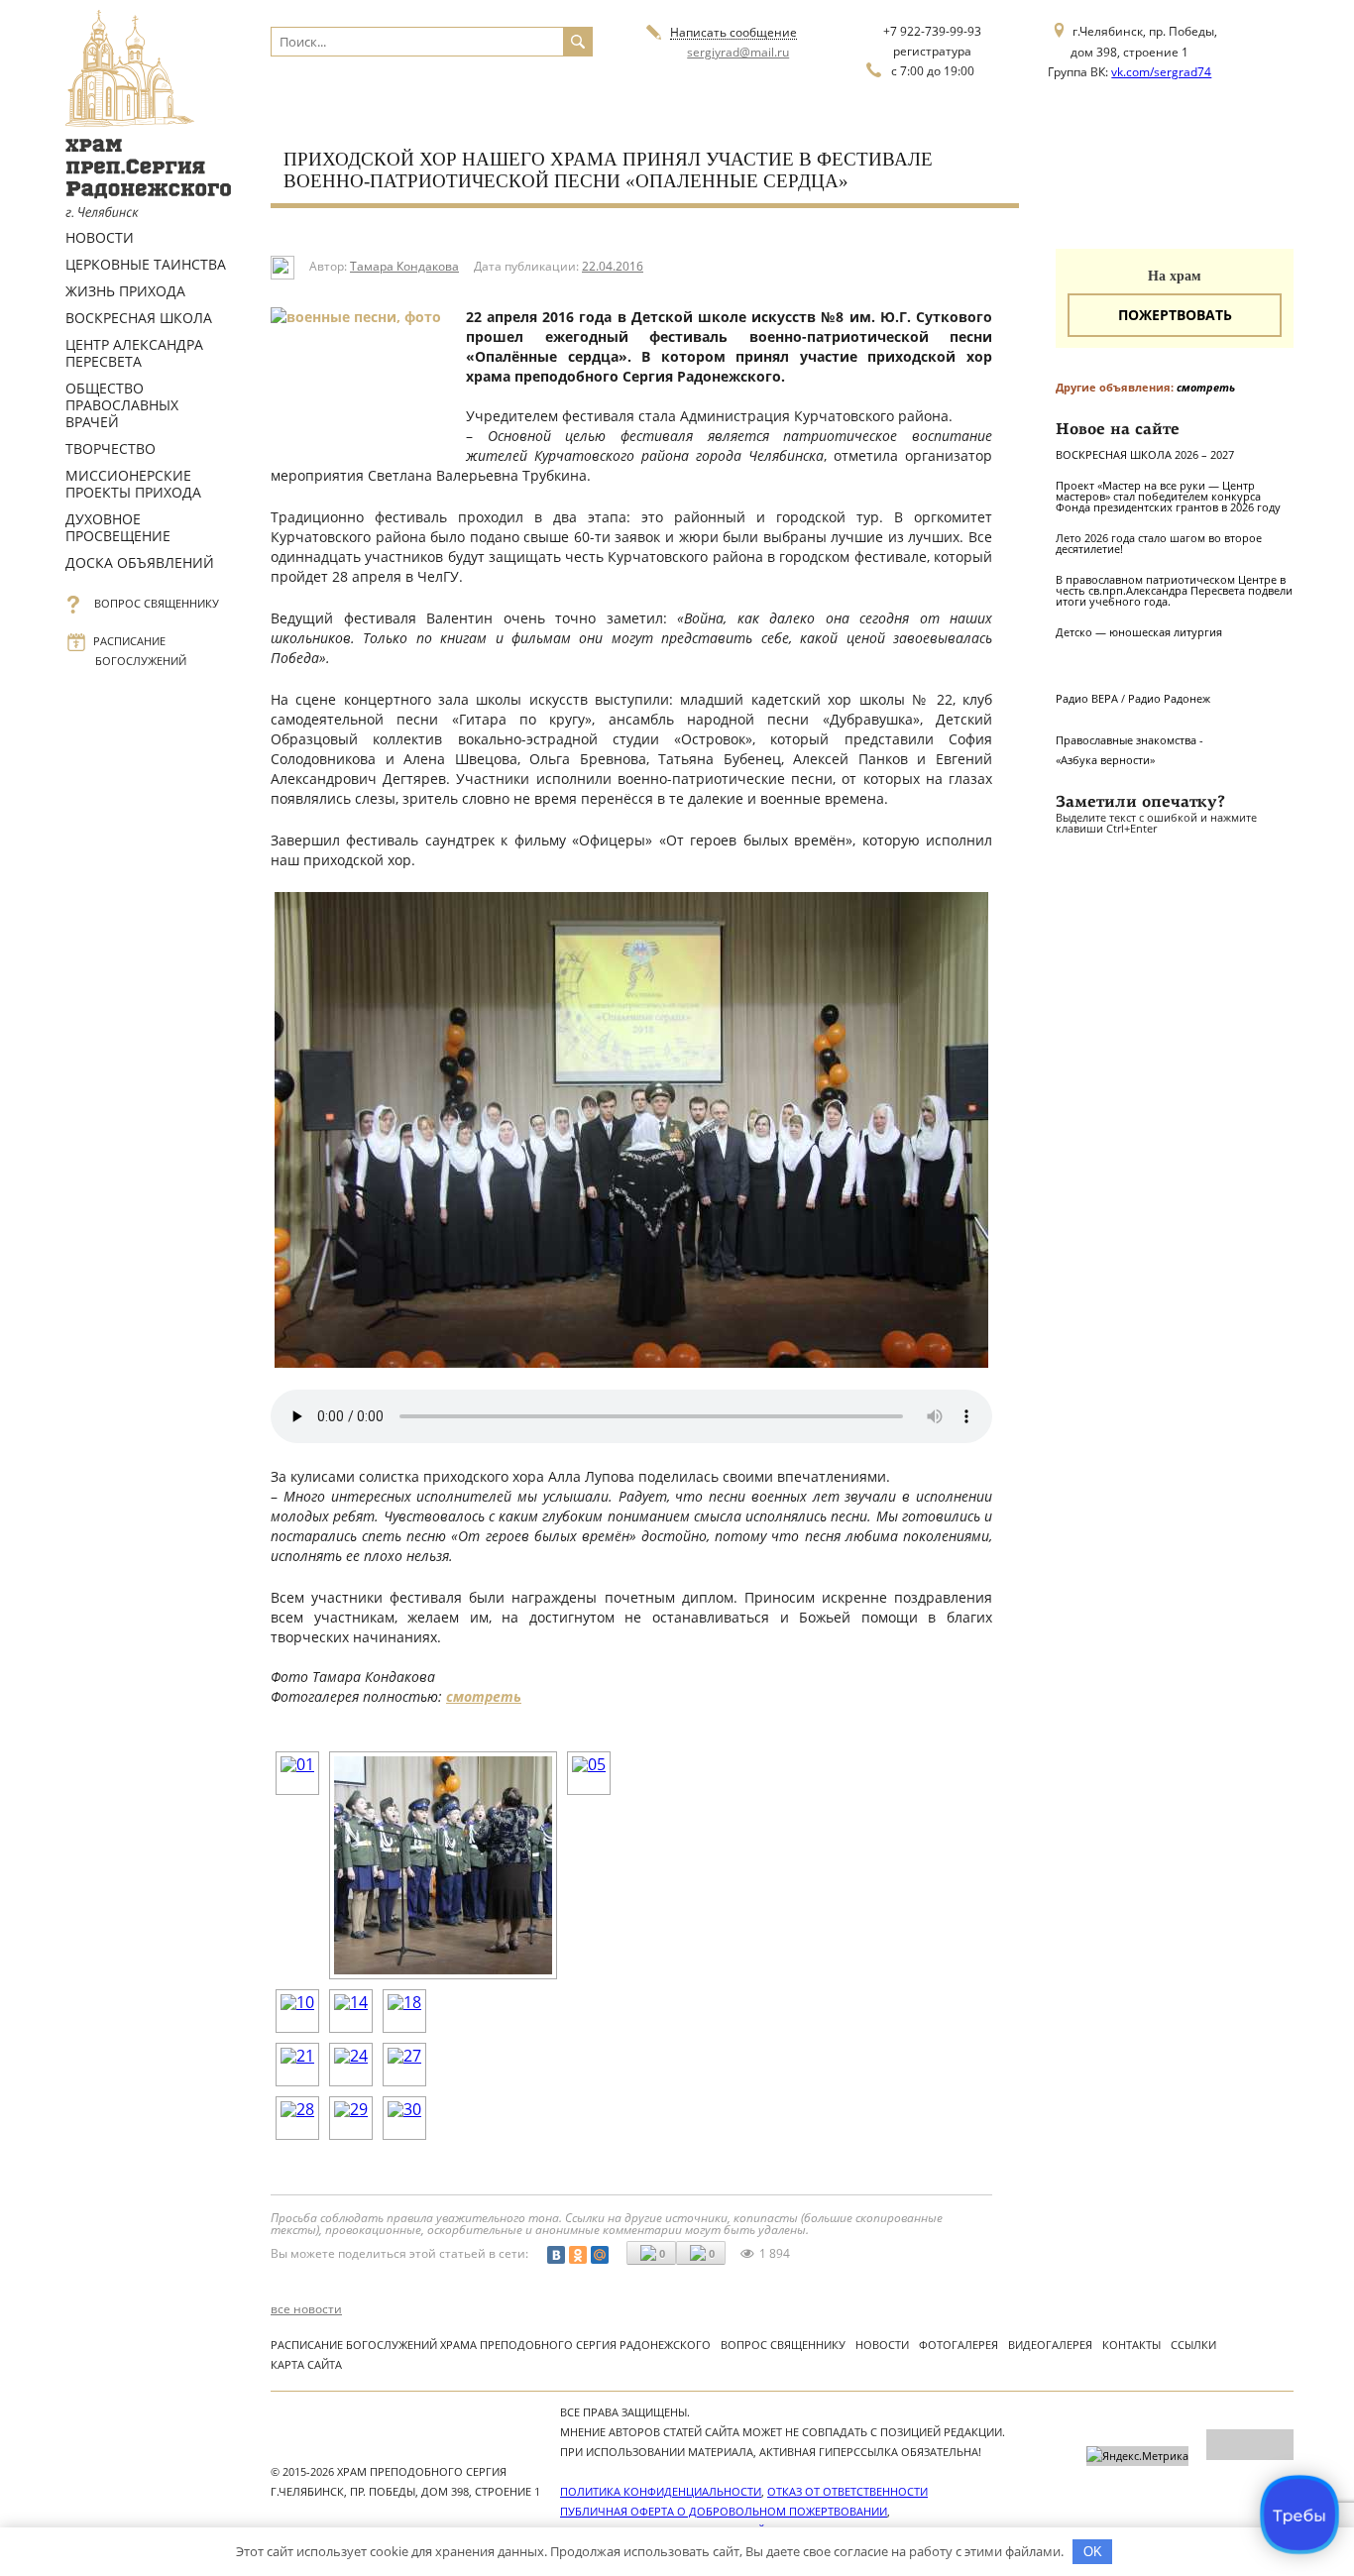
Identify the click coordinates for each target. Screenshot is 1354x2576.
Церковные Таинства (146, 264)
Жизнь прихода (125, 291)
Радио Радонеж (1169, 698)
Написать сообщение (733, 33)
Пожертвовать (1175, 315)
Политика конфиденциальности (661, 2491)
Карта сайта (306, 2364)
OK (1093, 2552)
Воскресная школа (139, 318)
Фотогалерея (959, 2345)
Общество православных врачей (122, 405)
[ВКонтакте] (556, 2255)
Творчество (111, 448)
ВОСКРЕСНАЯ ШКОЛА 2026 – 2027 (1145, 454)
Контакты (1131, 2345)
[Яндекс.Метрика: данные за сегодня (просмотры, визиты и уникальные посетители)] (1137, 2456)
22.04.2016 (613, 266)
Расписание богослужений (141, 651)
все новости (306, 2309)
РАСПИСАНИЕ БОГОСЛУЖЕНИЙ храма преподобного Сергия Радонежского (491, 2345)
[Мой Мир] (600, 2255)
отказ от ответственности (847, 2491)
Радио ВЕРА (1087, 698)
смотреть (484, 1696)
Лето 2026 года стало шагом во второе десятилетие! (1159, 543)
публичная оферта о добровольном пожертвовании (724, 2511)
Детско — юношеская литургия (1139, 632)
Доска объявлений (140, 562)
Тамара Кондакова (404, 266)
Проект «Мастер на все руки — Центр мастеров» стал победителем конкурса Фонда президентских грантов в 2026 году (1168, 496)
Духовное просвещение (118, 527)
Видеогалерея (1050, 2345)
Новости (100, 237)
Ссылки (1193, 2345)
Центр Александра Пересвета (134, 353)
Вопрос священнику (157, 603)
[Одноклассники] (578, 2255)
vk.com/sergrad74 (1161, 72)
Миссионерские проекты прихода (133, 484)
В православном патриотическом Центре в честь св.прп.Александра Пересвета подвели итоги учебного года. (1174, 590)
